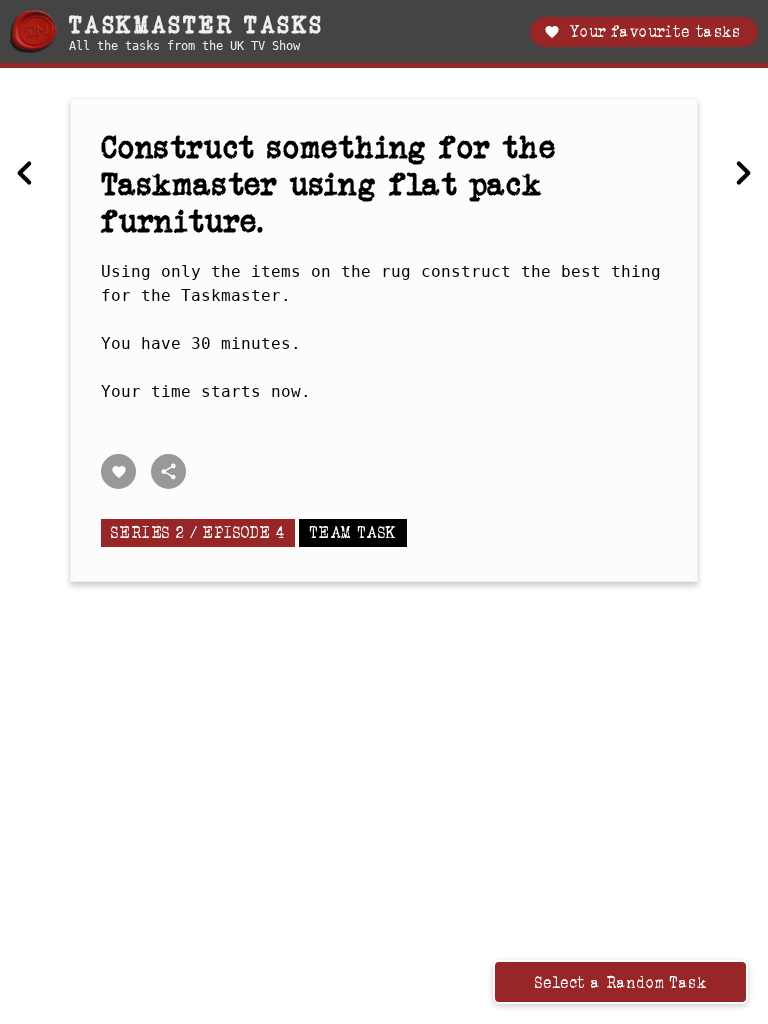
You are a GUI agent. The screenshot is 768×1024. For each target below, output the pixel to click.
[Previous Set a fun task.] (25, 173)
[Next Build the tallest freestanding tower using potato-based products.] (743, 173)
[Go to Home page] (33, 31)
